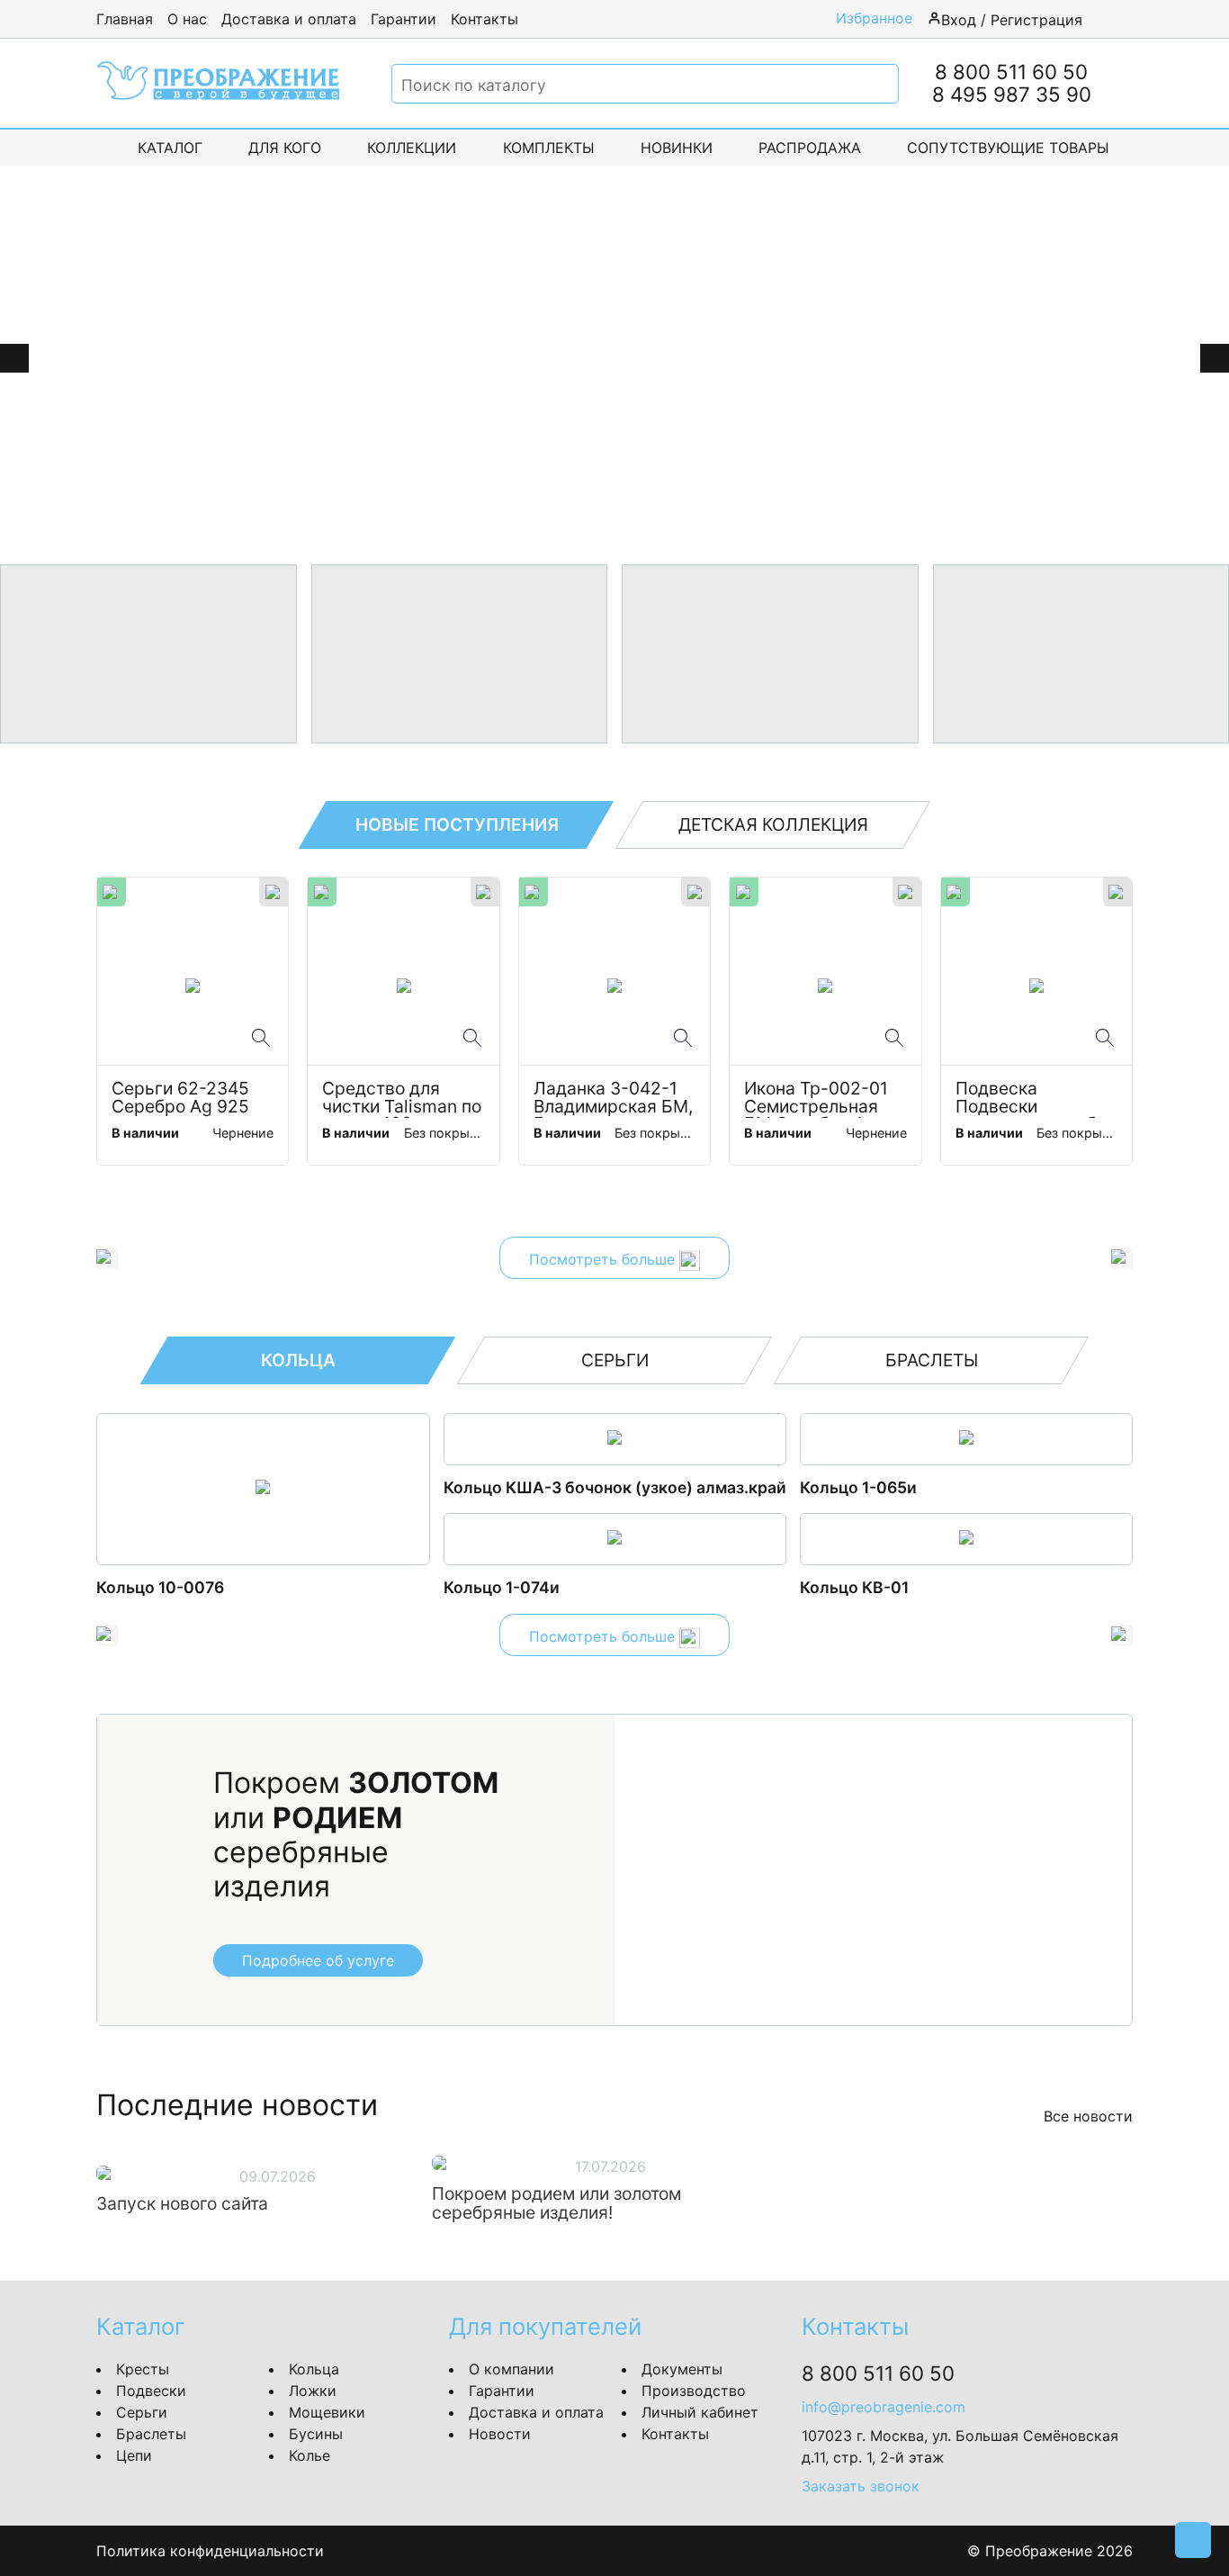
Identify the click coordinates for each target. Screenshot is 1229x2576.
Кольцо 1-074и (502, 1587)
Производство (694, 2391)
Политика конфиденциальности (210, 2551)
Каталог (170, 148)
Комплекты (549, 148)
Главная (125, 19)
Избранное (874, 18)
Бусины (316, 2434)
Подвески (151, 2391)
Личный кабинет (700, 2412)
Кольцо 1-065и (858, 1487)
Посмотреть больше (604, 1260)
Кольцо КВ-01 (854, 1587)
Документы (682, 2369)
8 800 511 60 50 (1011, 72)
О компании (511, 2369)
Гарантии (404, 19)
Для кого (285, 148)
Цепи (134, 2455)
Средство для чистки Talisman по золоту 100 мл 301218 (403, 1099)
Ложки (313, 2391)
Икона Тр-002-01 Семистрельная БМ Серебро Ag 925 (818, 1099)
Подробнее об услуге (318, 1960)
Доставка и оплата (289, 19)
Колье (309, 2455)
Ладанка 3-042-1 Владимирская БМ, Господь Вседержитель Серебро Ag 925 (614, 1099)
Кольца (314, 2369)
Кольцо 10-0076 (160, 1587)
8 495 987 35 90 (1012, 94)
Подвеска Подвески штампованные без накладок (1036, 1099)
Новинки (677, 148)
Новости (500, 2434)
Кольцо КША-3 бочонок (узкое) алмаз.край (615, 1487)
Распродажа (810, 148)
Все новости (1088, 2116)
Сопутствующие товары (1008, 148)
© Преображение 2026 (1050, 2551)
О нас (187, 19)
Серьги (142, 2412)
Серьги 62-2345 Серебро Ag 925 (183, 1098)
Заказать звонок (861, 2486)
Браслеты (151, 2434)
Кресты (143, 2369)
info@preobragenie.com (884, 2407)
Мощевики (327, 2412)
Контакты (484, 19)
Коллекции (412, 148)
